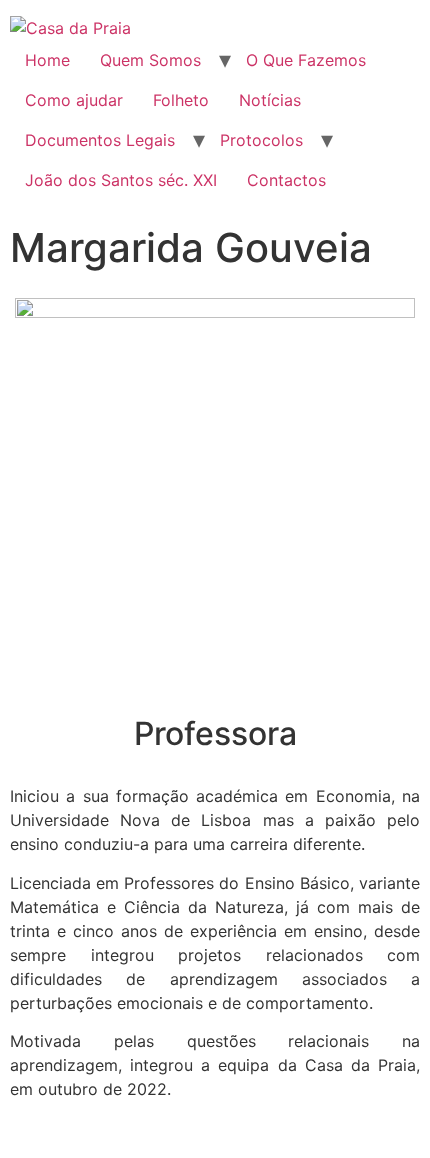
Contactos (286, 180)
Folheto (181, 100)
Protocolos (261, 140)
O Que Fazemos (306, 60)
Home (47, 60)
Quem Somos (150, 60)
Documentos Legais (100, 140)
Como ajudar (74, 100)
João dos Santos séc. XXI (121, 180)
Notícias (270, 100)
